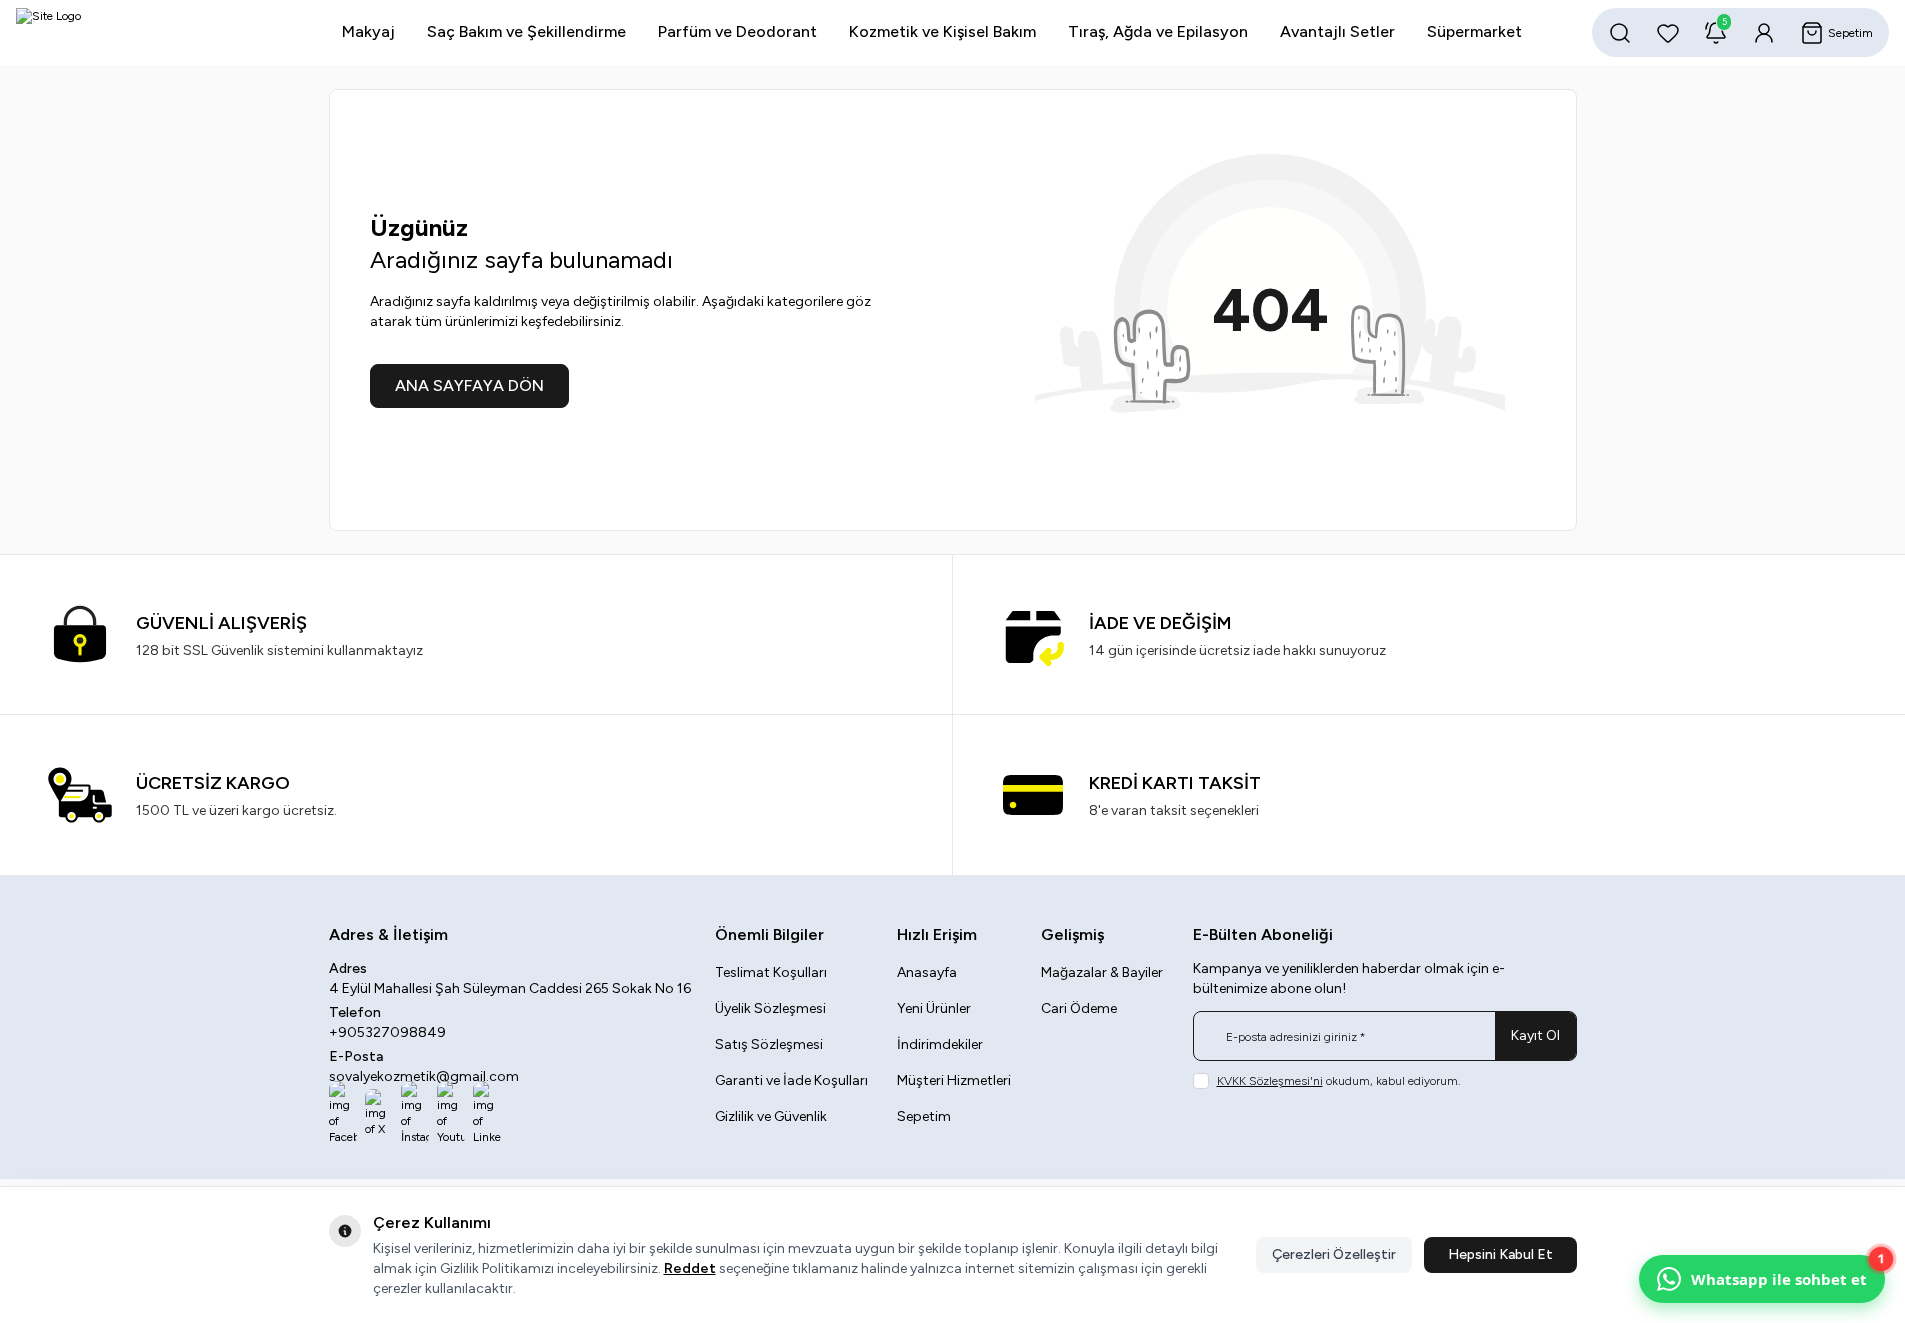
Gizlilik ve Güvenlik (771, 1116)
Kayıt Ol (1535, 1035)
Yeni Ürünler (934, 1008)
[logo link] (136, 32)
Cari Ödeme (1079, 1008)
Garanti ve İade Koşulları (791, 1080)
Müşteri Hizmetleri (954, 1080)
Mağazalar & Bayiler (1102, 972)
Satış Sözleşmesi (769, 1044)
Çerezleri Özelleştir (1334, 1254)
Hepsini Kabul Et (1500, 1254)
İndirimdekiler (940, 1044)
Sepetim (924, 1116)
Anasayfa (927, 972)
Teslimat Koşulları (771, 972)
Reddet (690, 1268)
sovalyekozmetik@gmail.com (424, 1076)
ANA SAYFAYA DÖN (469, 385)
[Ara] (1620, 33)
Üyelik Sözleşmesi (770, 1008)
